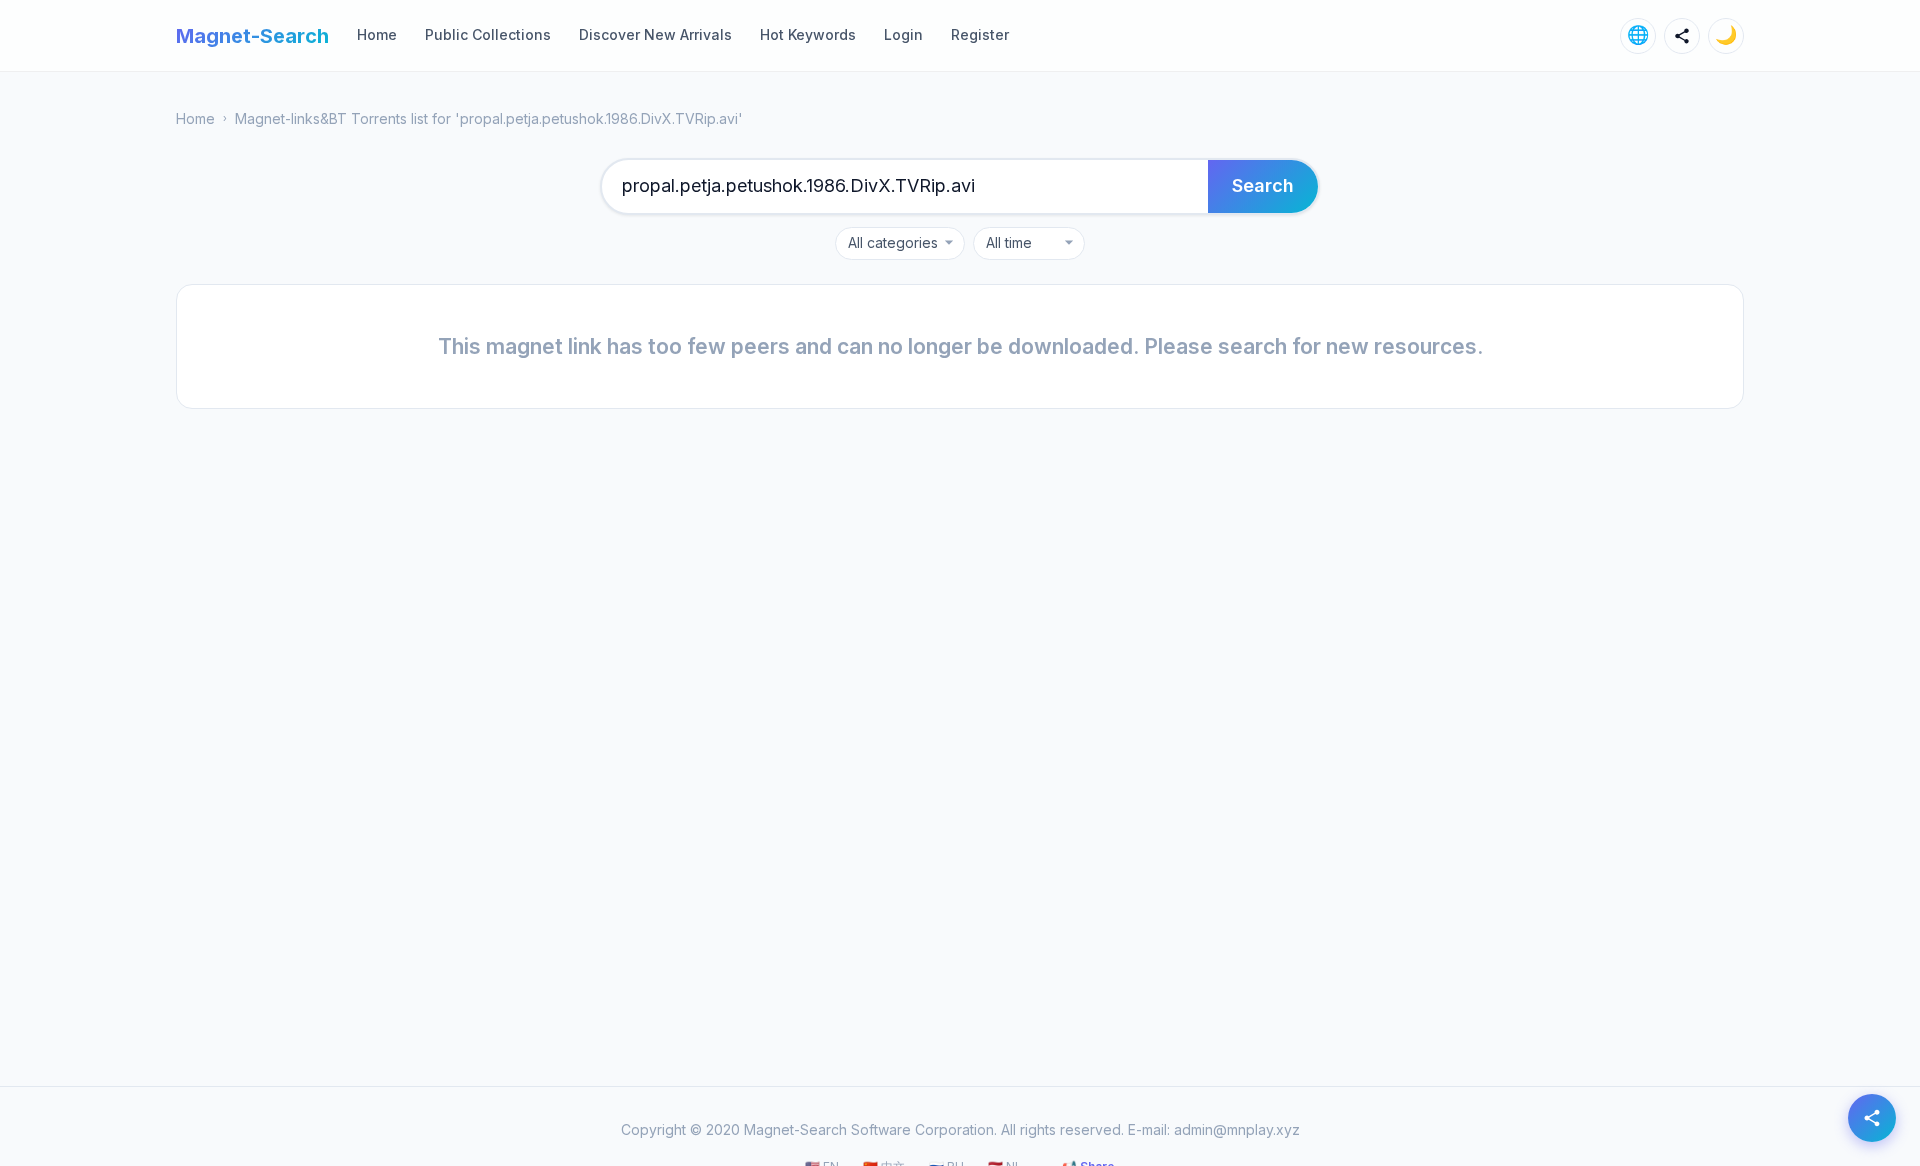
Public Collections (488, 34)
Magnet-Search (252, 36)
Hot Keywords (808, 34)
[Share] (1682, 36)
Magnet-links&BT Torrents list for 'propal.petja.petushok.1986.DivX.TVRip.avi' (489, 118)
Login (903, 34)
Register (980, 34)
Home (377, 34)
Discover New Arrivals (655, 34)
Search (1263, 185)
